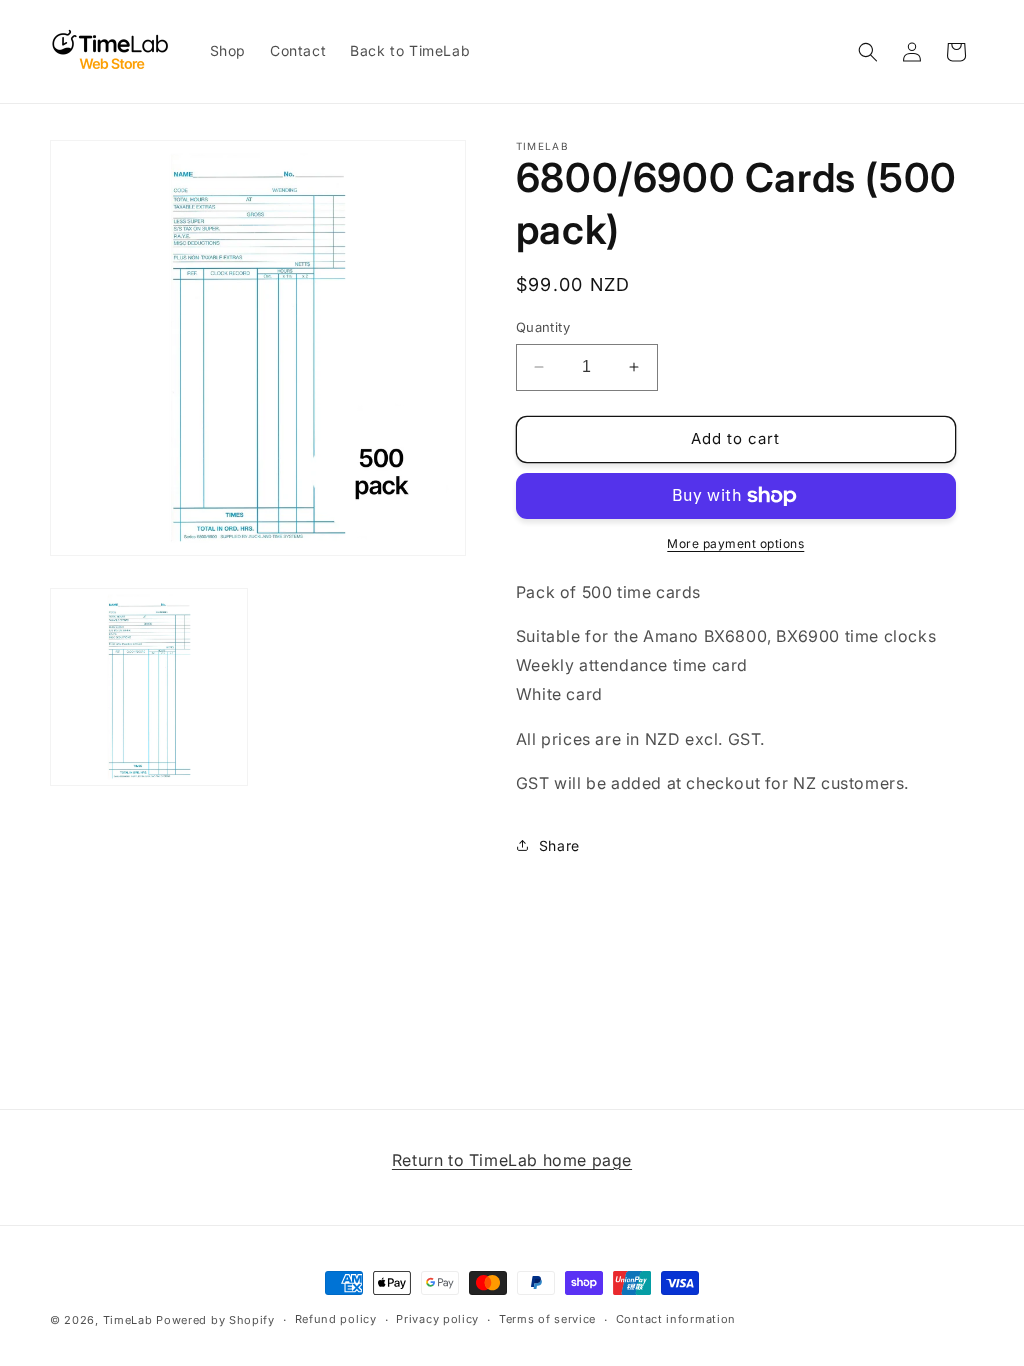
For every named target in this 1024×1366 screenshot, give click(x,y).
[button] (868, 52)
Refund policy (336, 1319)
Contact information (676, 1319)
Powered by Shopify (215, 1320)
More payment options (735, 543)
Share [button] (559, 845)
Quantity (543, 327)
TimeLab (128, 1320)
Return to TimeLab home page (512, 1160)
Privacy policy (437, 1319)
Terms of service (547, 1319)
